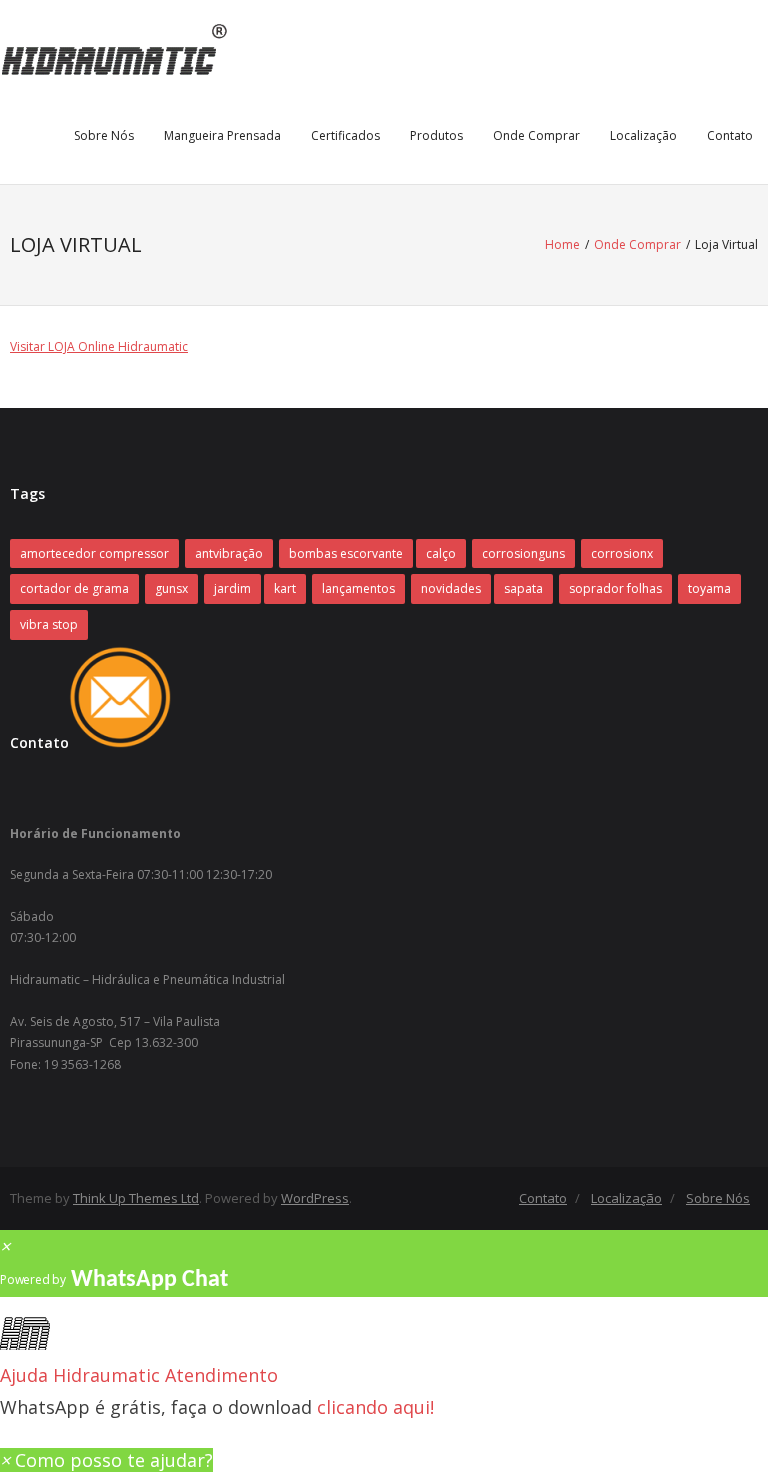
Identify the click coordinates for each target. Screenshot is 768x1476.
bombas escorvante (346, 553)
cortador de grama (74, 588)
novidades (451, 588)
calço (441, 553)
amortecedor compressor (94, 553)
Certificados (345, 135)
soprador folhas (615, 588)
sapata (523, 588)
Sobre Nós (104, 135)
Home (562, 244)
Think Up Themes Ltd (136, 1198)
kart (285, 588)
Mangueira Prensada (222, 135)
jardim (232, 588)
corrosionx (622, 553)
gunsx (171, 588)
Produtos (436, 135)
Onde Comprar (536, 135)
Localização (643, 135)
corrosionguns (523, 553)
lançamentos (358, 588)
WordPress (315, 1198)
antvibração (229, 553)
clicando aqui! (375, 1407)
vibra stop (49, 624)
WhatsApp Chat (149, 1280)
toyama (709, 588)
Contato (730, 135)
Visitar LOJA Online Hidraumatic (99, 346)
